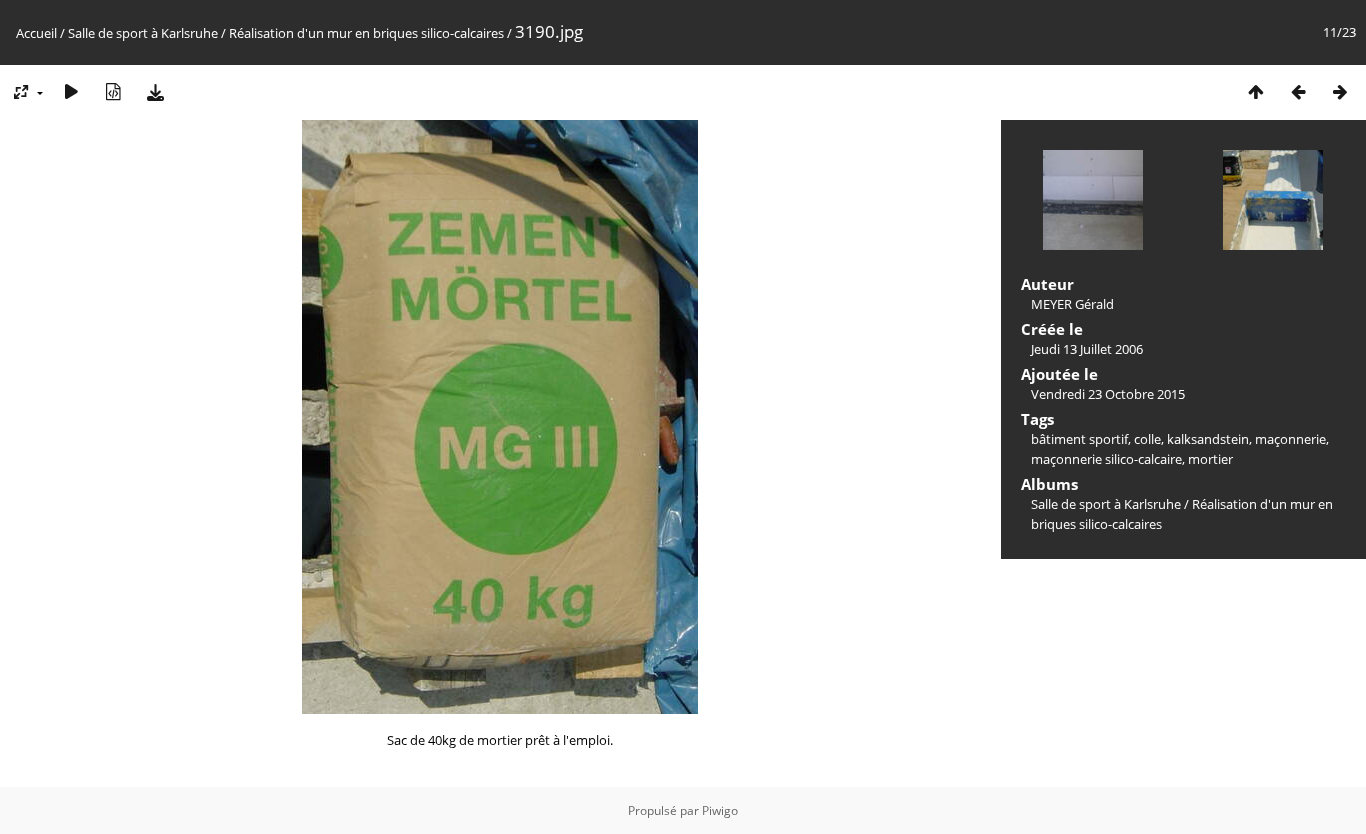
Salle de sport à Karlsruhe (143, 33)
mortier (1210, 459)
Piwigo (720, 810)
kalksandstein (1208, 439)
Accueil (36, 33)
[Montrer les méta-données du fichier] (113, 91)
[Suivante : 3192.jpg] (1340, 91)
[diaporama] (71, 91)
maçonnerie (1290, 439)
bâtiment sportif (1079, 439)
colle (1147, 439)
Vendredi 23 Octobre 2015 (1108, 394)
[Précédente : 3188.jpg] (1298, 91)
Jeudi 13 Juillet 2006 (1087, 349)
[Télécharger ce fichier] (155, 91)
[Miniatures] (1256, 91)
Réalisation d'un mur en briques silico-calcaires (366, 33)
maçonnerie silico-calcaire (1106, 459)
